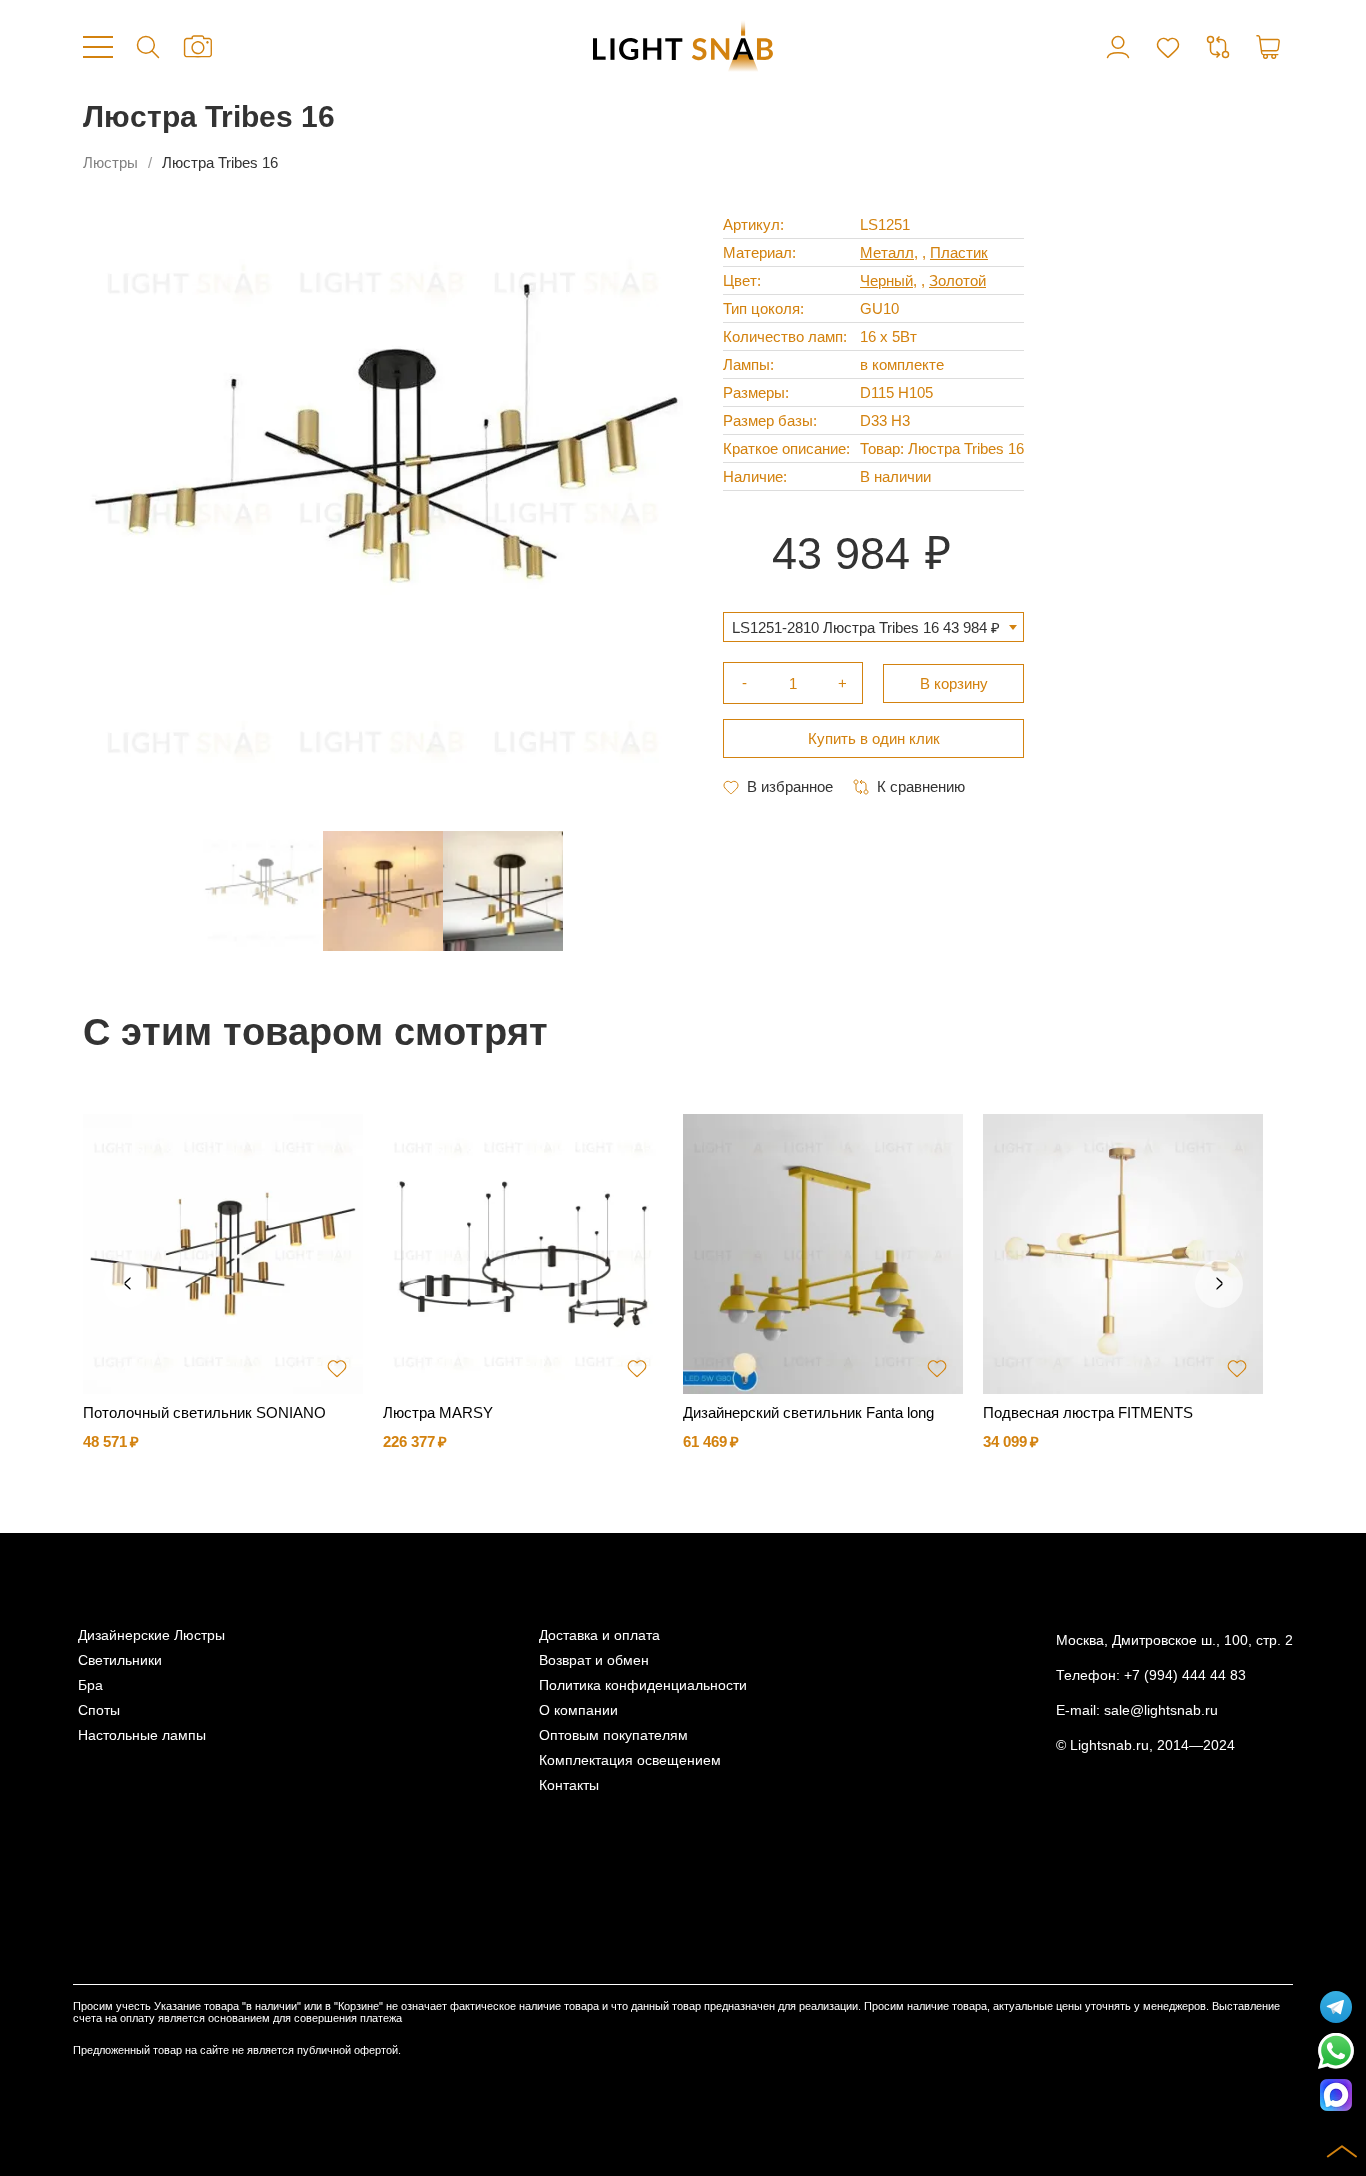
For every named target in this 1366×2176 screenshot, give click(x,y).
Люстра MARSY (438, 1412)
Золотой (957, 280)
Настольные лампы (142, 1735)
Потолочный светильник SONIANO (204, 1412)
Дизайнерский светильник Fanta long (808, 1412)
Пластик (959, 252)
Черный (886, 280)
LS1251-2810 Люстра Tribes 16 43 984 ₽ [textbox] (866, 627)
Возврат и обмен (594, 1660)
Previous (127, 1284)
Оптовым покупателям (613, 1735)
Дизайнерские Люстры (151, 1635)
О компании (578, 1710)
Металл (887, 252)
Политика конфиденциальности (643, 1685)
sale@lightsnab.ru (1161, 1710)
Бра (90, 1685)
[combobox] (873, 627)
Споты (99, 1710)
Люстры (110, 162)
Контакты (569, 1785)
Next (1219, 1284)
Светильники (120, 1660)
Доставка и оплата (599, 1635)
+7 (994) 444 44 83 (1185, 1675)
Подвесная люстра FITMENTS (1088, 1412)
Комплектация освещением (630, 1760)
